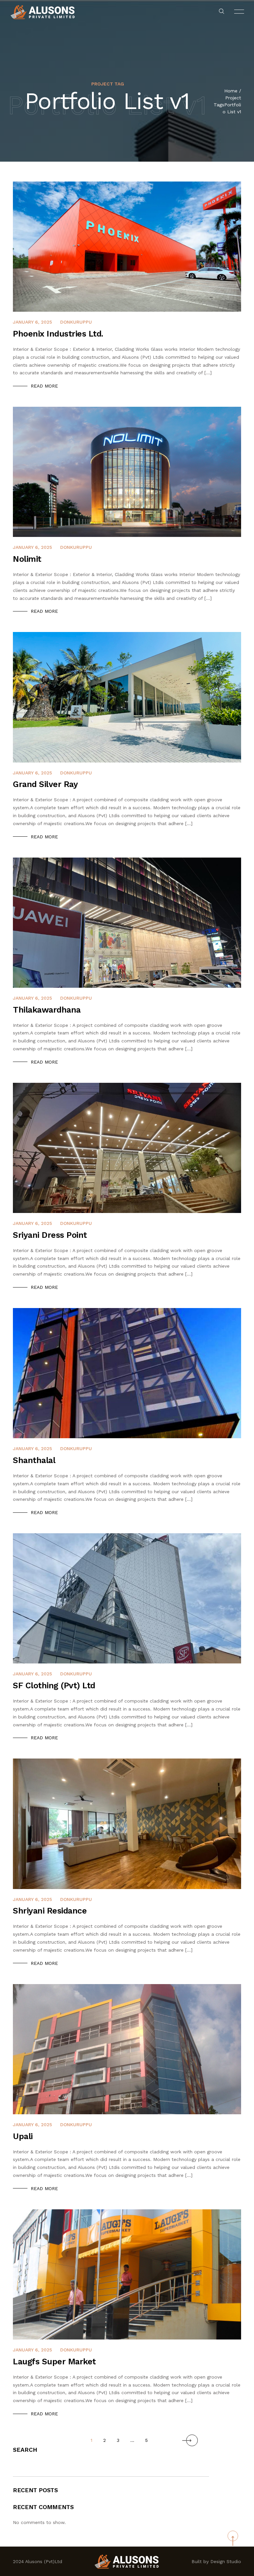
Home (231, 91)
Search (25, 2450)
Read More (44, 386)
